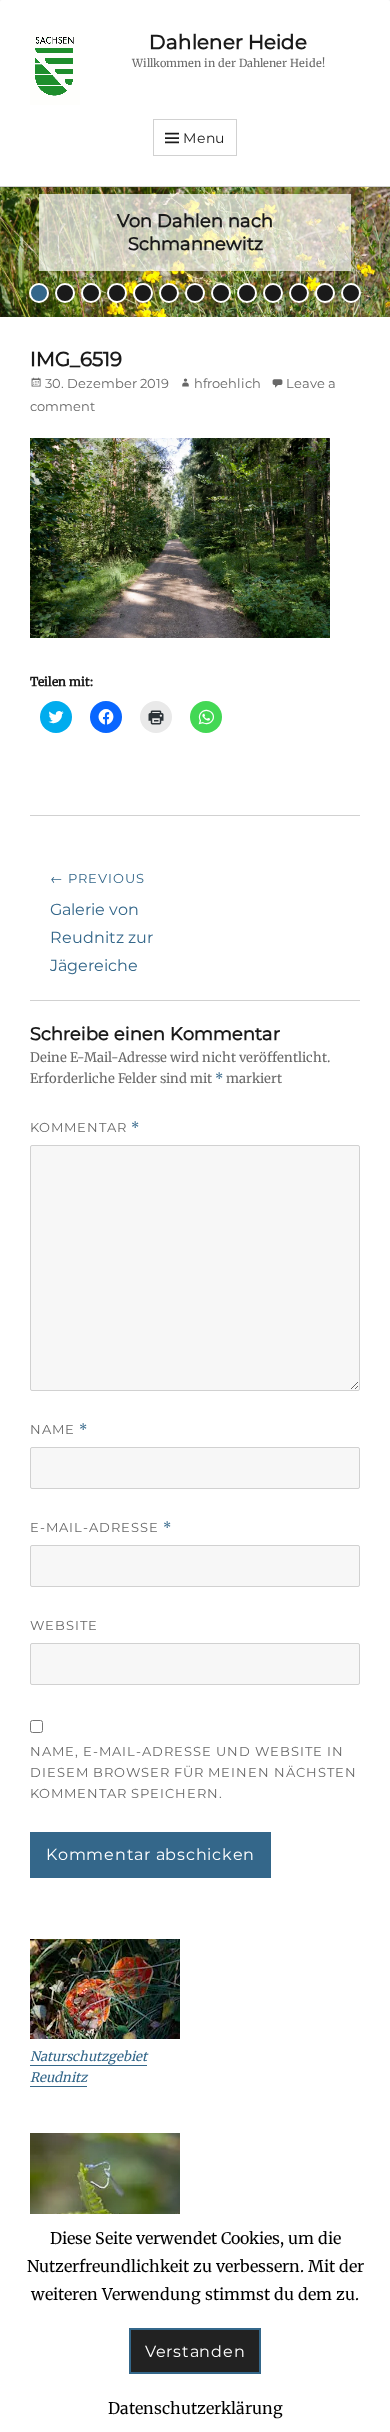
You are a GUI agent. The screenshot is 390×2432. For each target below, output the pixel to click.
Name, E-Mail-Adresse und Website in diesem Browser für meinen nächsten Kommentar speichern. (193, 1772)
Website (64, 1625)
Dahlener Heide (228, 42)
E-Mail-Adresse (101, 1527)
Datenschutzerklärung (195, 2408)
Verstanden (195, 2351)
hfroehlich (227, 383)
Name (59, 1429)
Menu (204, 138)
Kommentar (85, 1127)
